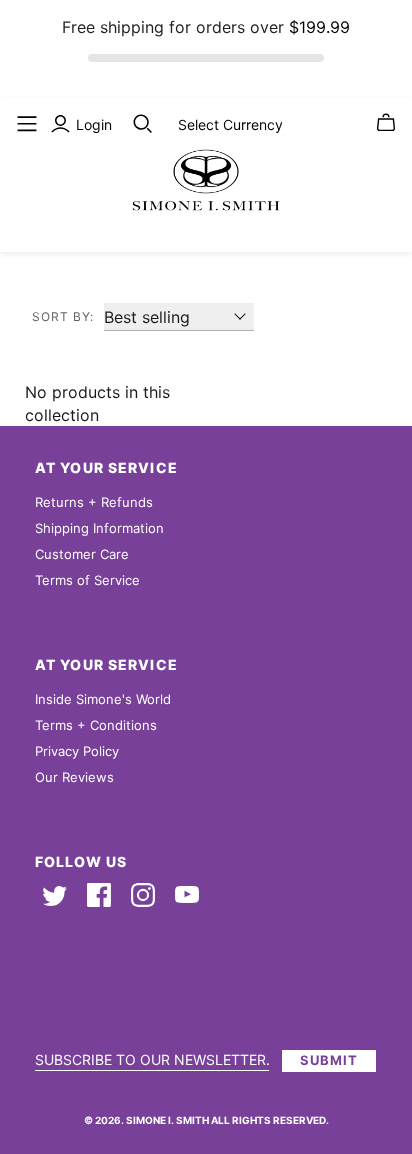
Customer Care (82, 554)
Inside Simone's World (103, 699)
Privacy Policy (77, 751)
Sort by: (63, 316)
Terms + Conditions (96, 725)
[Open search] (143, 124)
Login (94, 124)
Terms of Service (87, 580)
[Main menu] (27, 124)
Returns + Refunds (94, 502)
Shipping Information (99, 528)
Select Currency (230, 124)
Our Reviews (74, 777)
